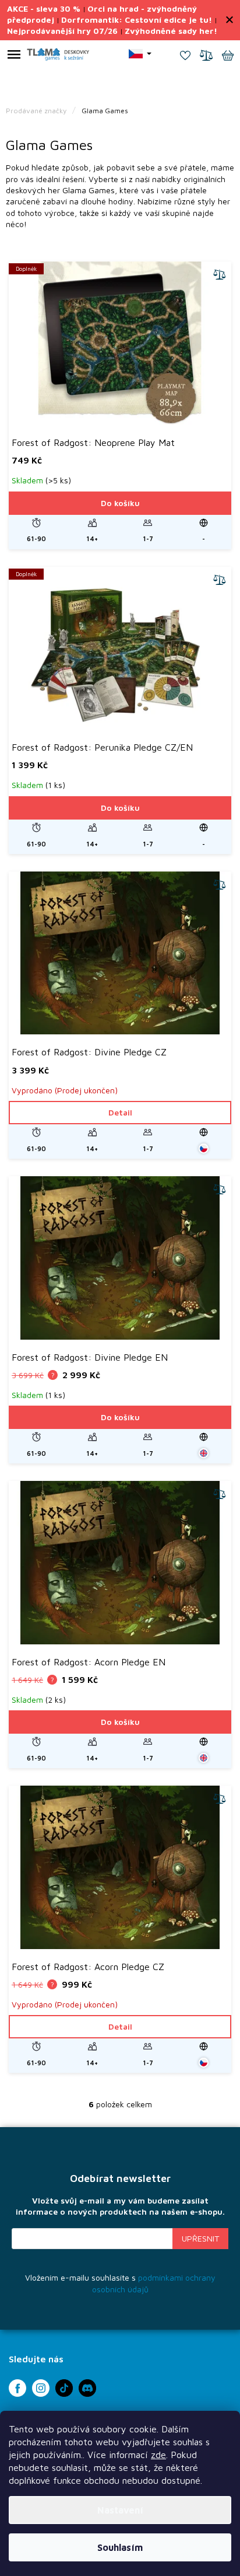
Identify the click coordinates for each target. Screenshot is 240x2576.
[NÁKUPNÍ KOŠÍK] (228, 57)
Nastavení (120, 2510)
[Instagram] (41, 2388)
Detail (120, 1112)
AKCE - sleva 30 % (44, 8)
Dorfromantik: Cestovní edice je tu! (137, 20)
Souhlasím (120, 2547)
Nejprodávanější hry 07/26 (62, 31)
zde (158, 2455)
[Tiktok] (64, 2388)
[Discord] (87, 2388)
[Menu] (14, 57)
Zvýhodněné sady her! (171, 31)
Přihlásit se (200, 2239)
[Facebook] (17, 2388)
